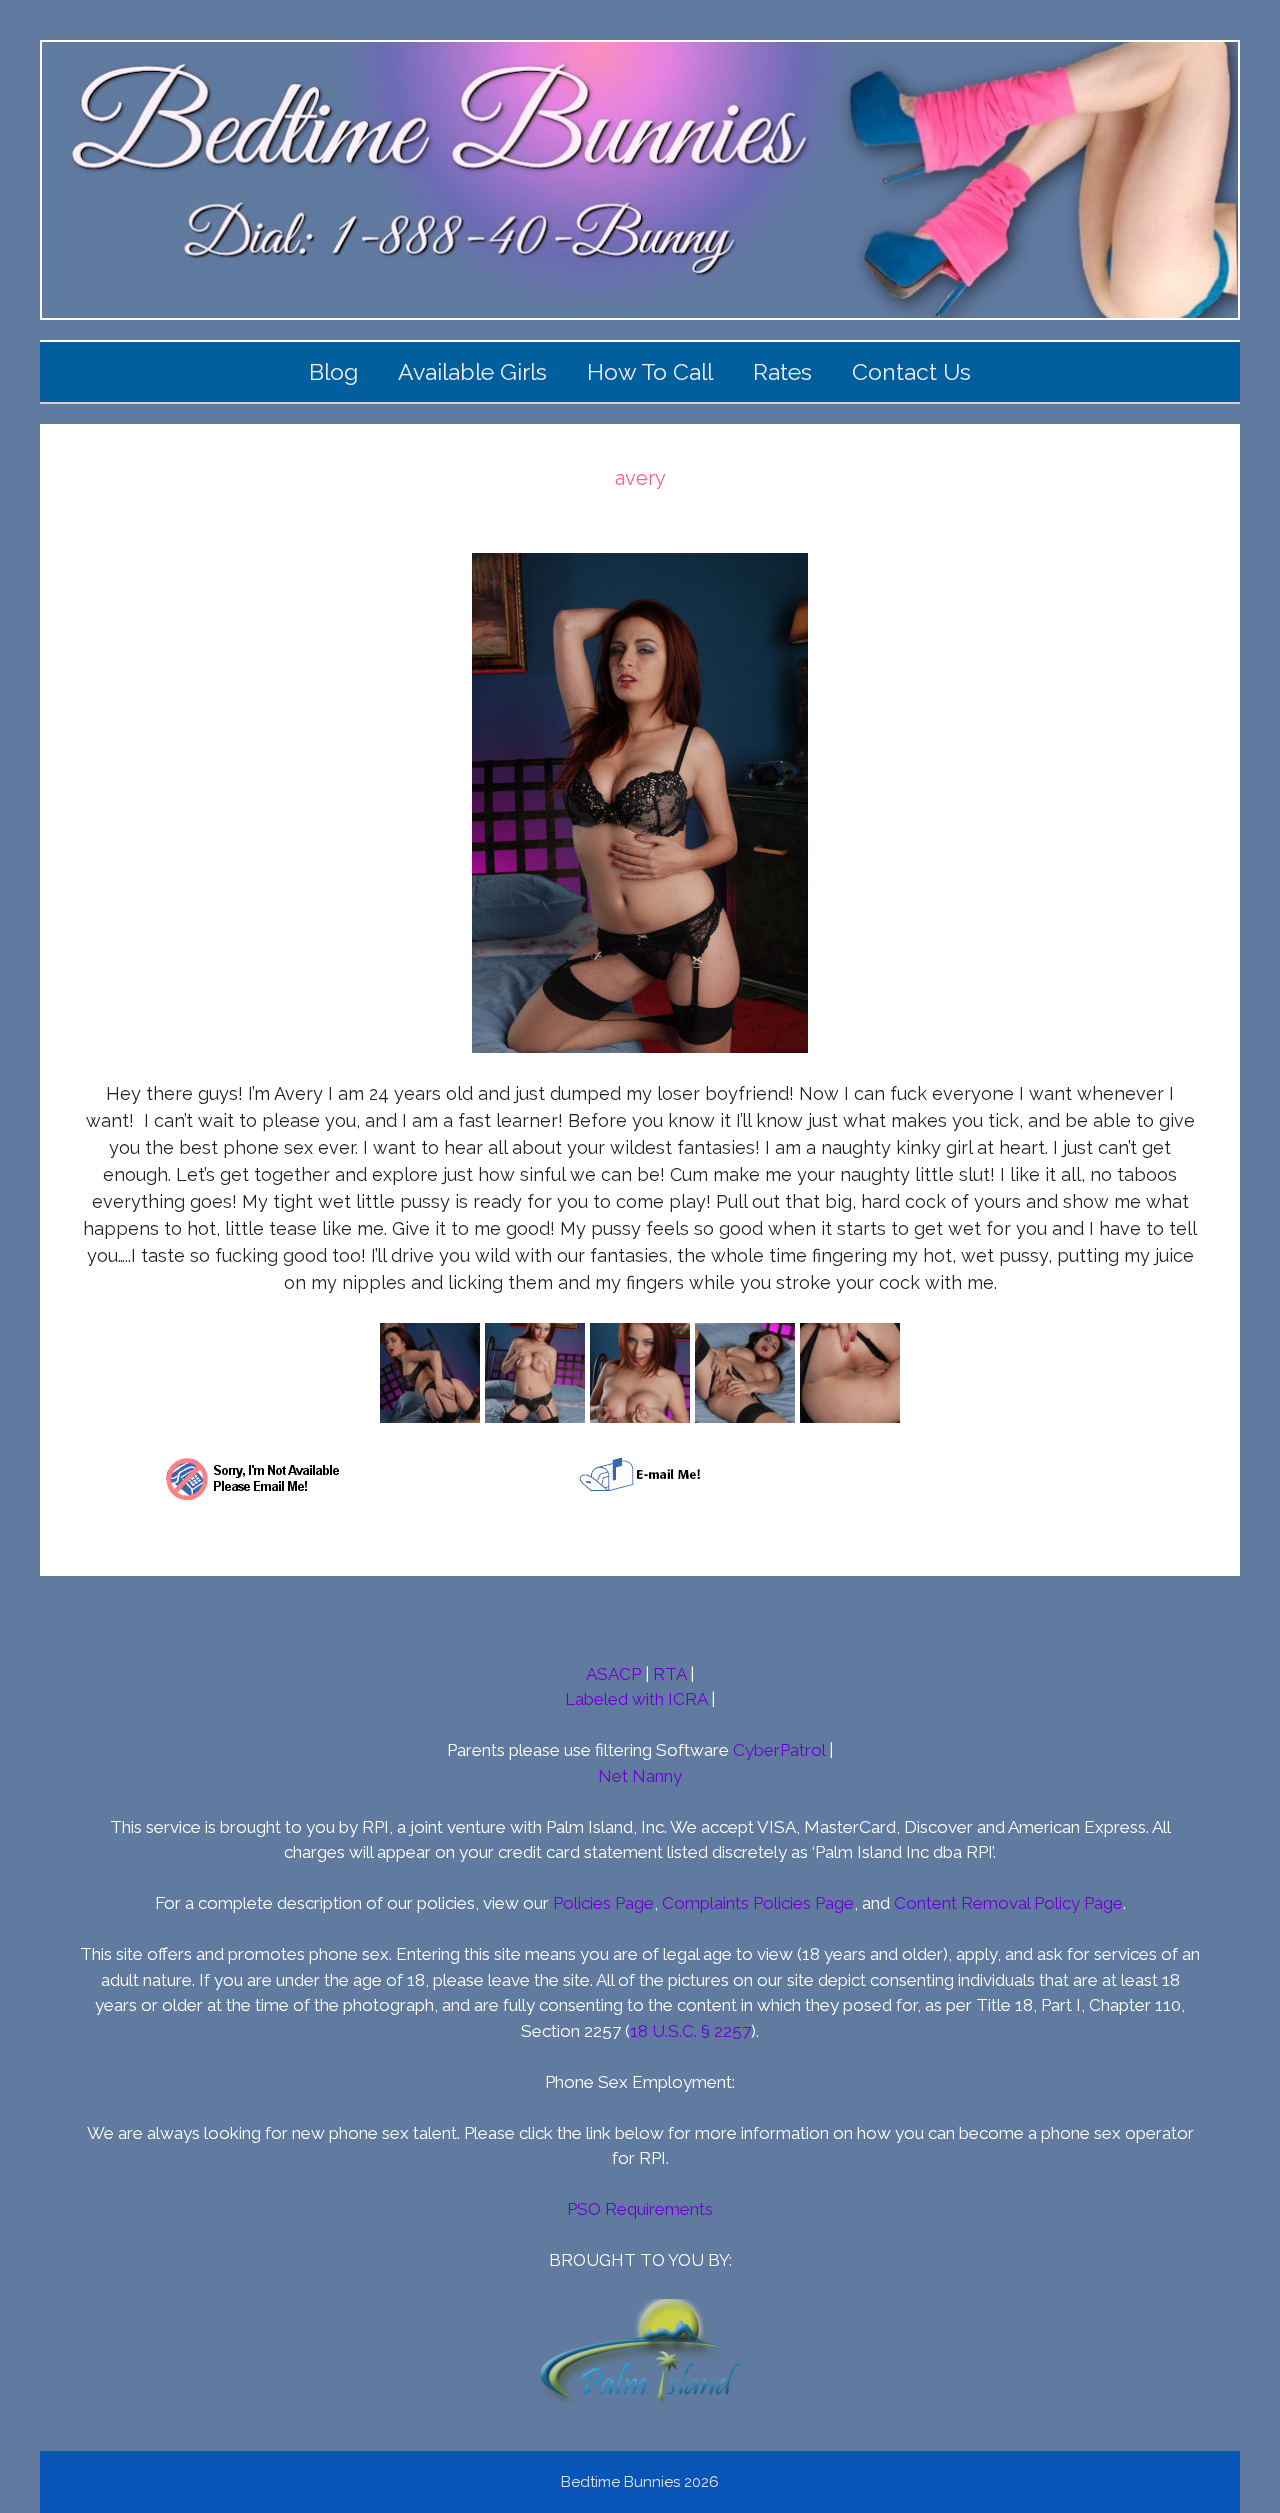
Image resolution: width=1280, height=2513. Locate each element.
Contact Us (911, 371)
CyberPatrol (779, 1750)
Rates (782, 371)
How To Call (650, 371)
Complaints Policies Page (758, 1903)
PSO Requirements (640, 2209)
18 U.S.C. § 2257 (690, 2031)
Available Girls (472, 371)
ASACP (613, 1674)
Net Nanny (640, 1776)
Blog (333, 371)
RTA (669, 1674)
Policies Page (603, 1903)
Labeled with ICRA (636, 1699)
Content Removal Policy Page (1008, 1903)
